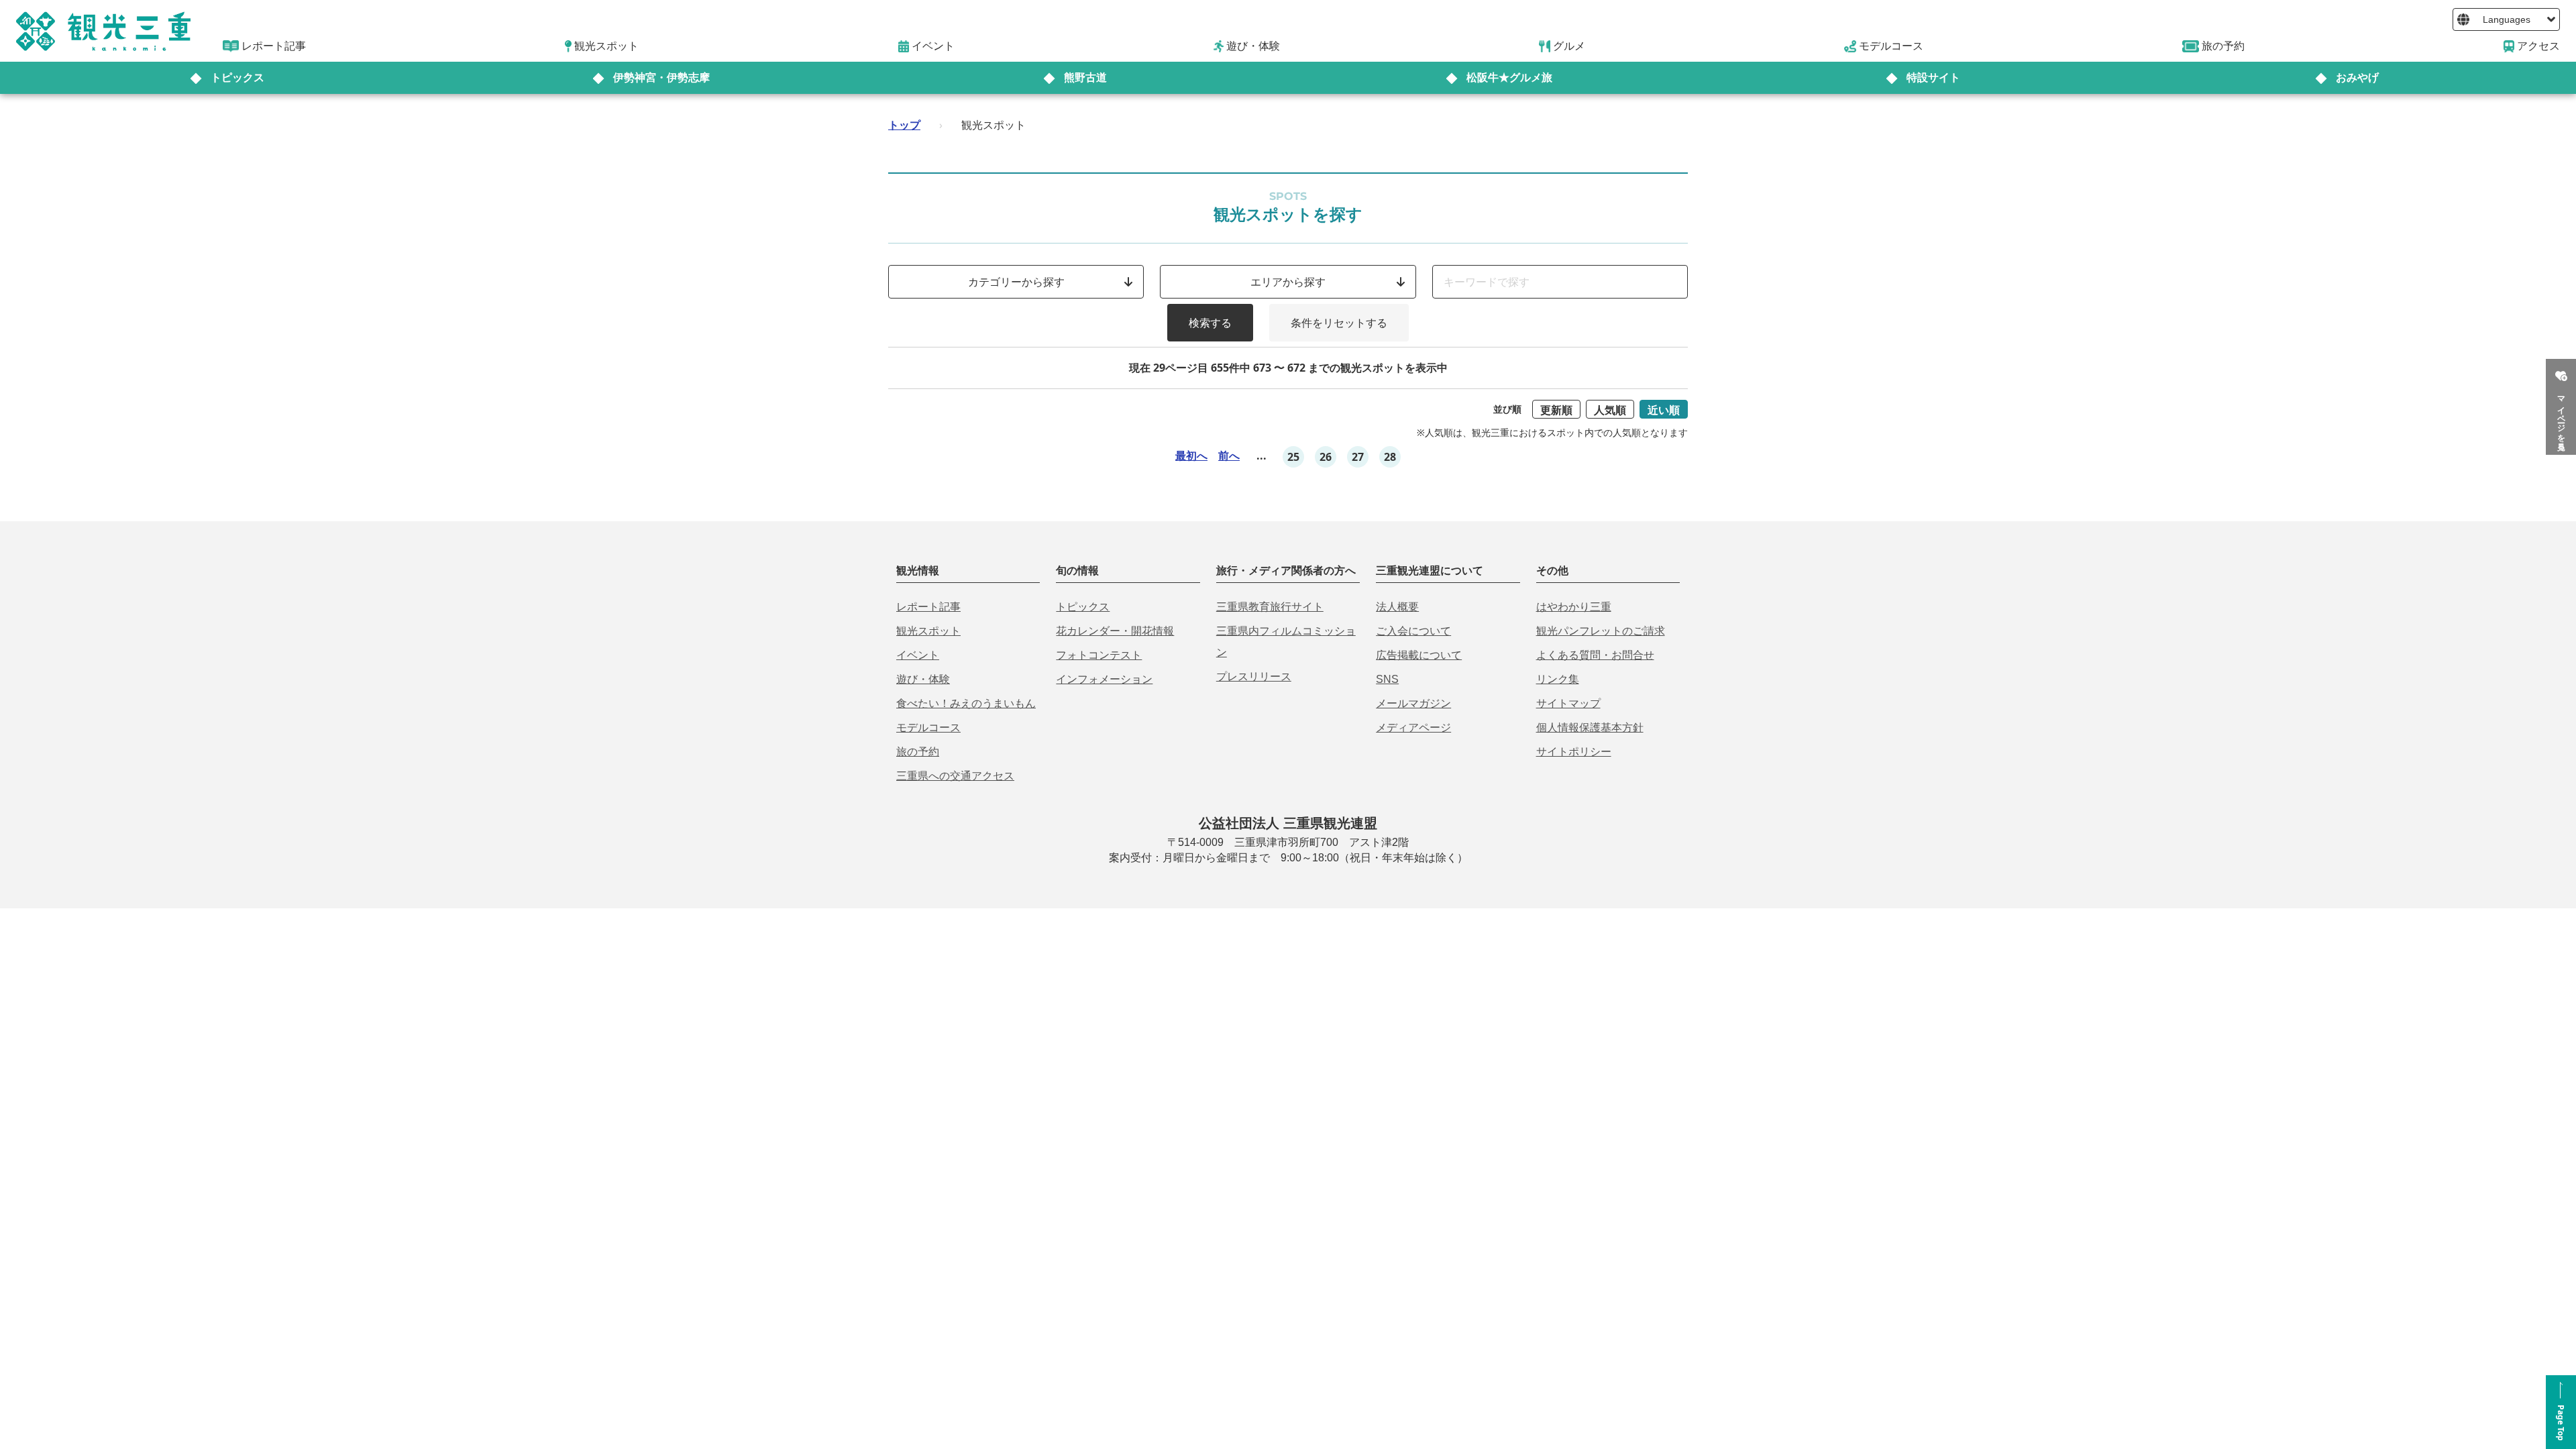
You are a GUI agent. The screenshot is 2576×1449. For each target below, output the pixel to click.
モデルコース (928, 728)
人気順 (1610, 410)
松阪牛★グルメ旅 (1509, 77)
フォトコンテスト (1099, 655)
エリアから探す (1288, 282)
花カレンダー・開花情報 (1115, 631)
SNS (1387, 679)
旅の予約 (918, 752)
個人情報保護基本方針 (1590, 728)
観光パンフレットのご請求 (1601, 631)
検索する (1210, 323)
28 (1390, 457)
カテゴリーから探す (1016, 282)
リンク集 (1558, 679)
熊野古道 (1085, 77)
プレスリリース (1254, 677)
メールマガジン (1413, 703)
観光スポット (928, 631)
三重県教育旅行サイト (1270, 607)
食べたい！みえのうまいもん (966, 703)
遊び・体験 (923, 679)
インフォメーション (1104, 679)
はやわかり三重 (1574, 607)
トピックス (237, 77)
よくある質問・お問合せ (1595, 655)
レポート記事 (928, 607)
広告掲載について (1419, 655)
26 (1326, 457)
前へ (1229, 455)
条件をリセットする (1339, 323)
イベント (918, 655)
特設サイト (1933, 77)
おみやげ (2357, 77)
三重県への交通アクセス (955, 776)
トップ (904, 125)
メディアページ (1413, 728)
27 (1358, 457)
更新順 (1556, 410)
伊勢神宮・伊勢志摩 (661, 77)
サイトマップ (1568, 703)
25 (1293, 457)
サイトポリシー (1574, 752)
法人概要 (1397, 607)
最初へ (1191, 455)
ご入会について (1413, 631)
